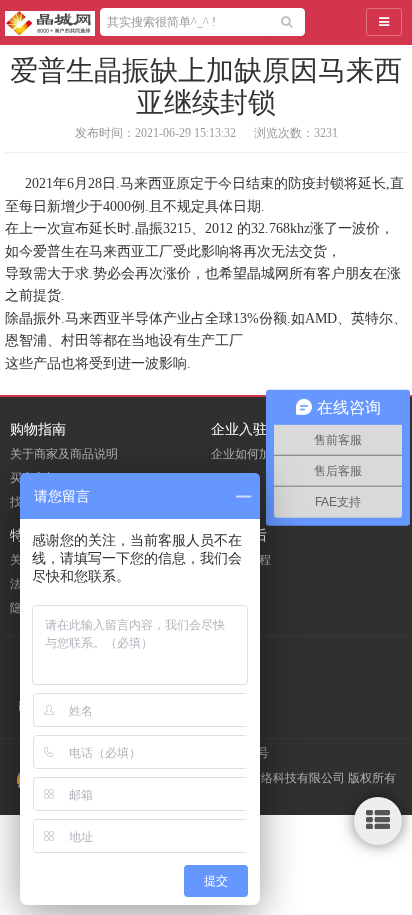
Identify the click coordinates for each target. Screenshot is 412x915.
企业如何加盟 (247, 454)
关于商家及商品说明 (64, 454)
